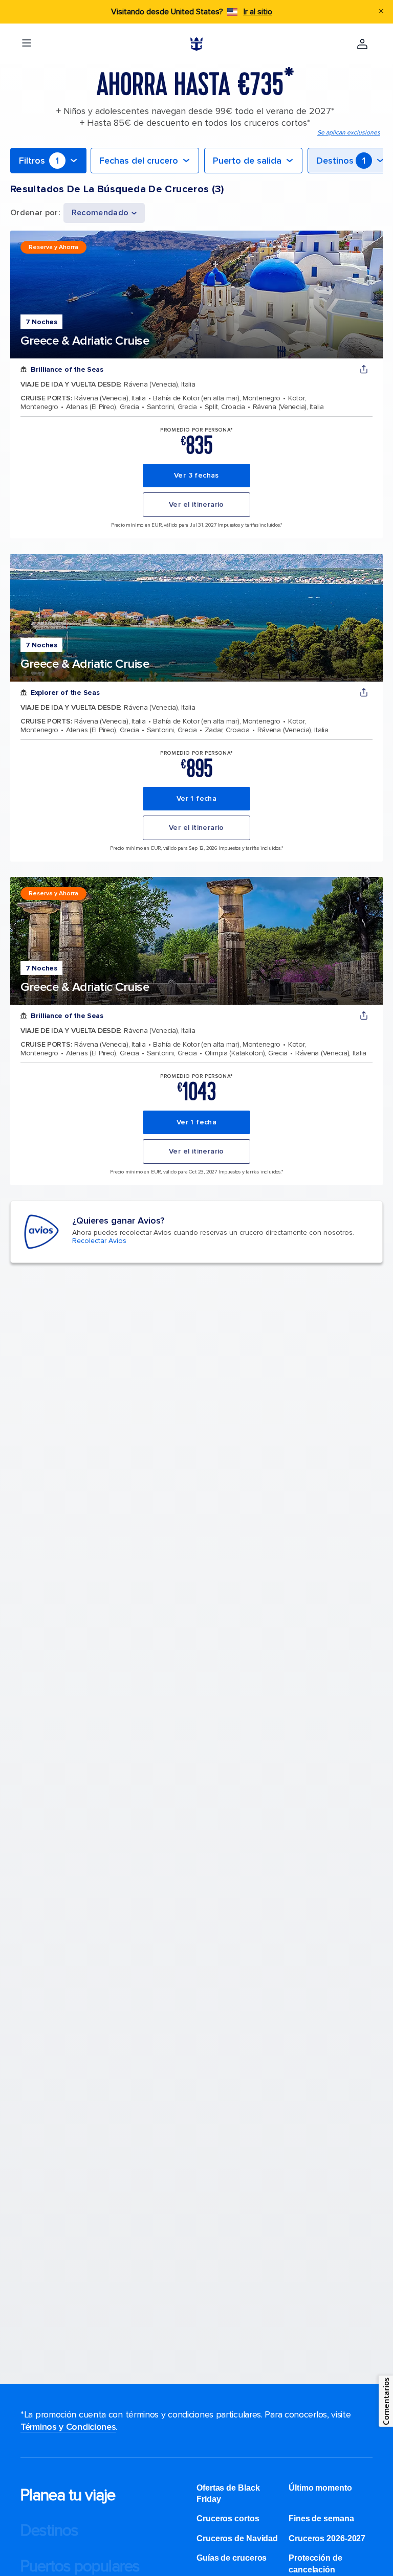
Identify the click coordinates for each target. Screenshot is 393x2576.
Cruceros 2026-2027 (327, 2538)
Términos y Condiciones (68, 2427)
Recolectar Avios (99, 1241)
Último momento (320, 2488)
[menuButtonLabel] (27, 44)
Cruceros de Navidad (237, 2538)
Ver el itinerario (196, 504)
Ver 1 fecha (196, 798)
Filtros (39, 161)
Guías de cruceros (232, 2558)
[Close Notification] (381, 12)
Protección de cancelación (315, 2563)
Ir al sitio (258, 12)
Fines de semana (321, 2518)
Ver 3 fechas (196, 475)
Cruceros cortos (228, 2518)
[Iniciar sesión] (362, 44)
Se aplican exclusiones (349, 133)
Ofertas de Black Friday (228, 2493)
